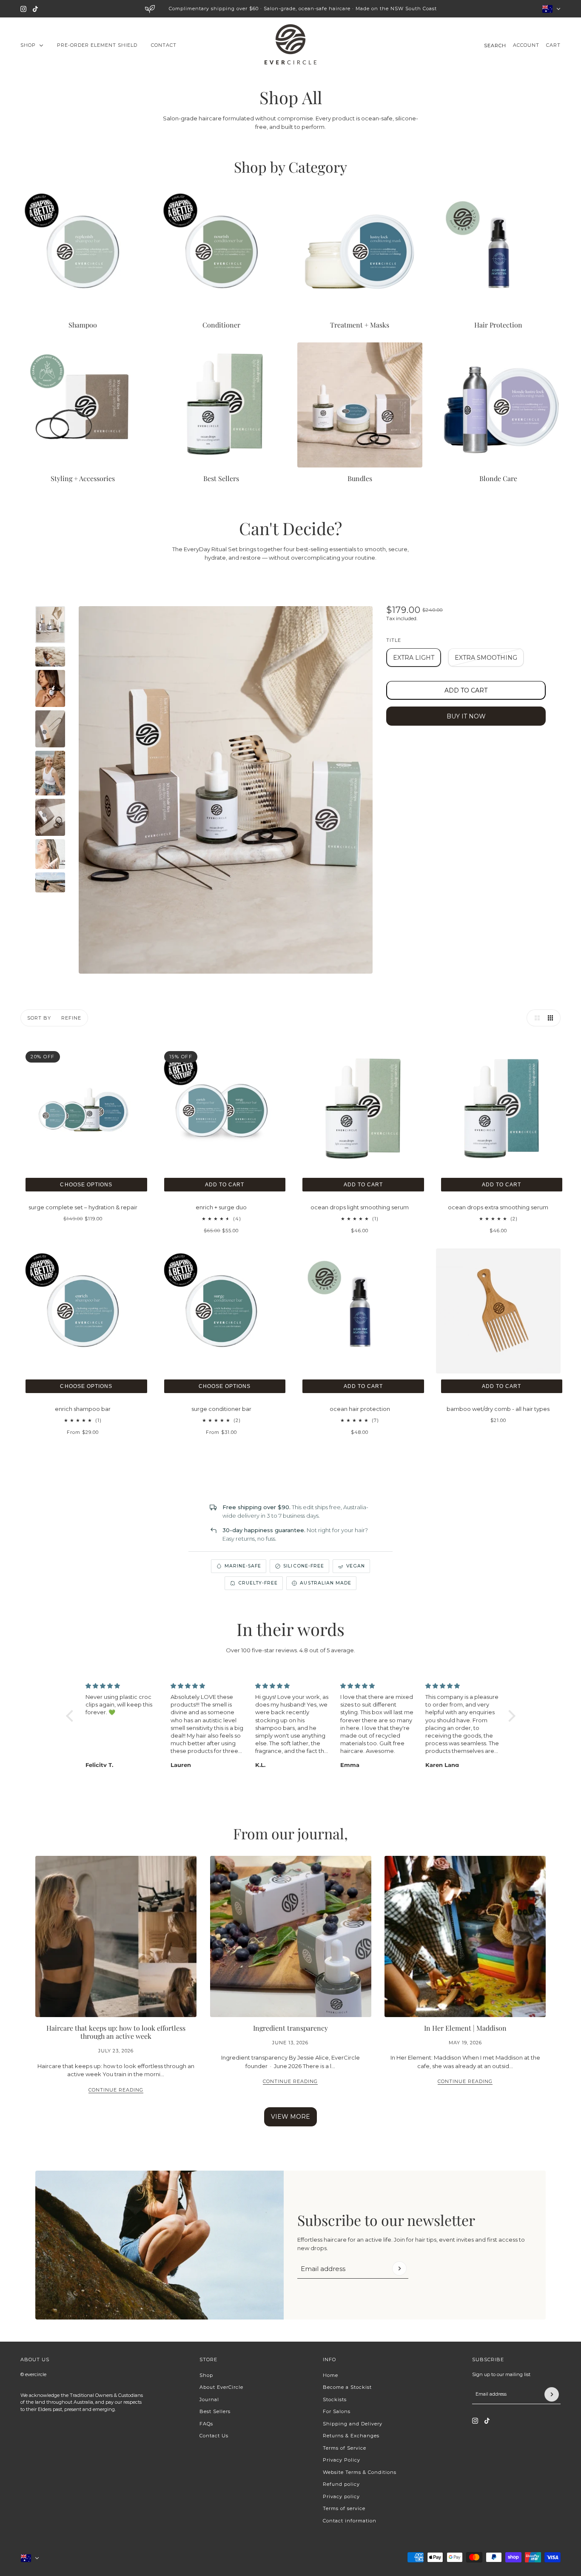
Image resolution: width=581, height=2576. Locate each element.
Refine (71, 1018)
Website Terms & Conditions (360, 2472)
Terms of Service (345, 2448)
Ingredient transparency (290, 2027)
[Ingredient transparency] (291, 1936)
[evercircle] (290, 46)
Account (526, 45)
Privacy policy (341, 2496)
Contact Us (214, 2436)
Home (330, 2375)
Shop (206, 2375)
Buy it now (466, 716)
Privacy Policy (342, 2460)
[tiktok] (35, 9)
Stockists (335, 2399)
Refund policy (341, 2484)
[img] (123, 1686)
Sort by (39, 1018)
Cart (553, 45)
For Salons (337, 2411)
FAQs (206, 2424)
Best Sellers (215, 2411)
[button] (535, 1018)
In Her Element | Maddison (465, 2027)
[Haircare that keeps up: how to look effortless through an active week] (116, 1936)
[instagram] (23, 9)
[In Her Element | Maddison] (465, 1936)
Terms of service (344, 2508)
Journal (209, 2399)
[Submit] (399, 2268)
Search (495, 46)
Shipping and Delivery (353, 2424)
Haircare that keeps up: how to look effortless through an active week (116, 2032)
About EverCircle (221, 2387)
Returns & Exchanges (351, 2436)
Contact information (350, 2521)
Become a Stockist (347, 2387)
